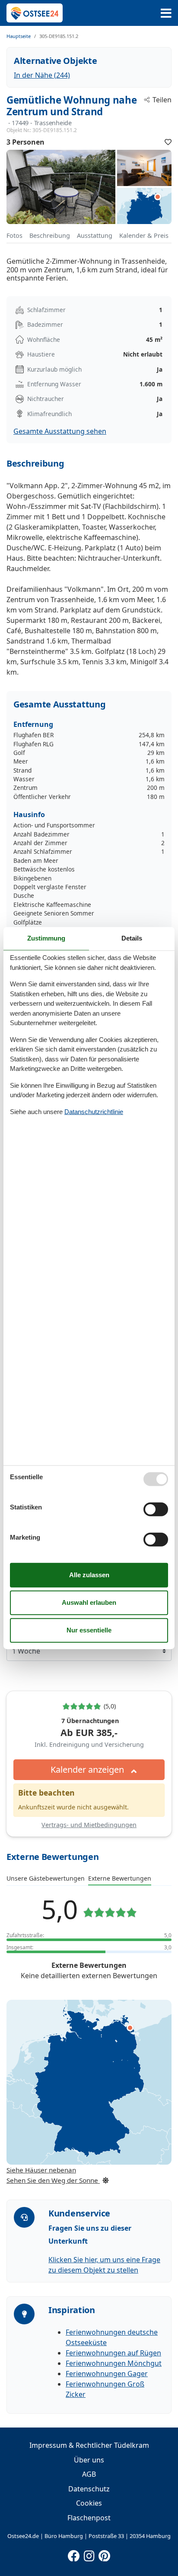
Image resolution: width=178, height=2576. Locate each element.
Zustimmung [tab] (46, 938)
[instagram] (89, 2554)
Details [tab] (132, 938)
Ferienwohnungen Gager (107, 2374)
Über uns (89, 2460)
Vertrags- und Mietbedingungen (89, 1825)
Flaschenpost (89, 2518)
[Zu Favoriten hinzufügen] (168, 142)
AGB (89, 2474)
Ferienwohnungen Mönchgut (114, 2363)
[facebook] (74, 2554)
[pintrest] (104, 2554)
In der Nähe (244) (42, 75)
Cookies (89, 2503)
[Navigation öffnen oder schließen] (166, 13)
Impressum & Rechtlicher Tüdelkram (89, 2445)
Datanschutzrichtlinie (94, 1111)
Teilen (162, 100)
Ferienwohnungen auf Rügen (113, 2353)
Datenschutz (89, 2489)
